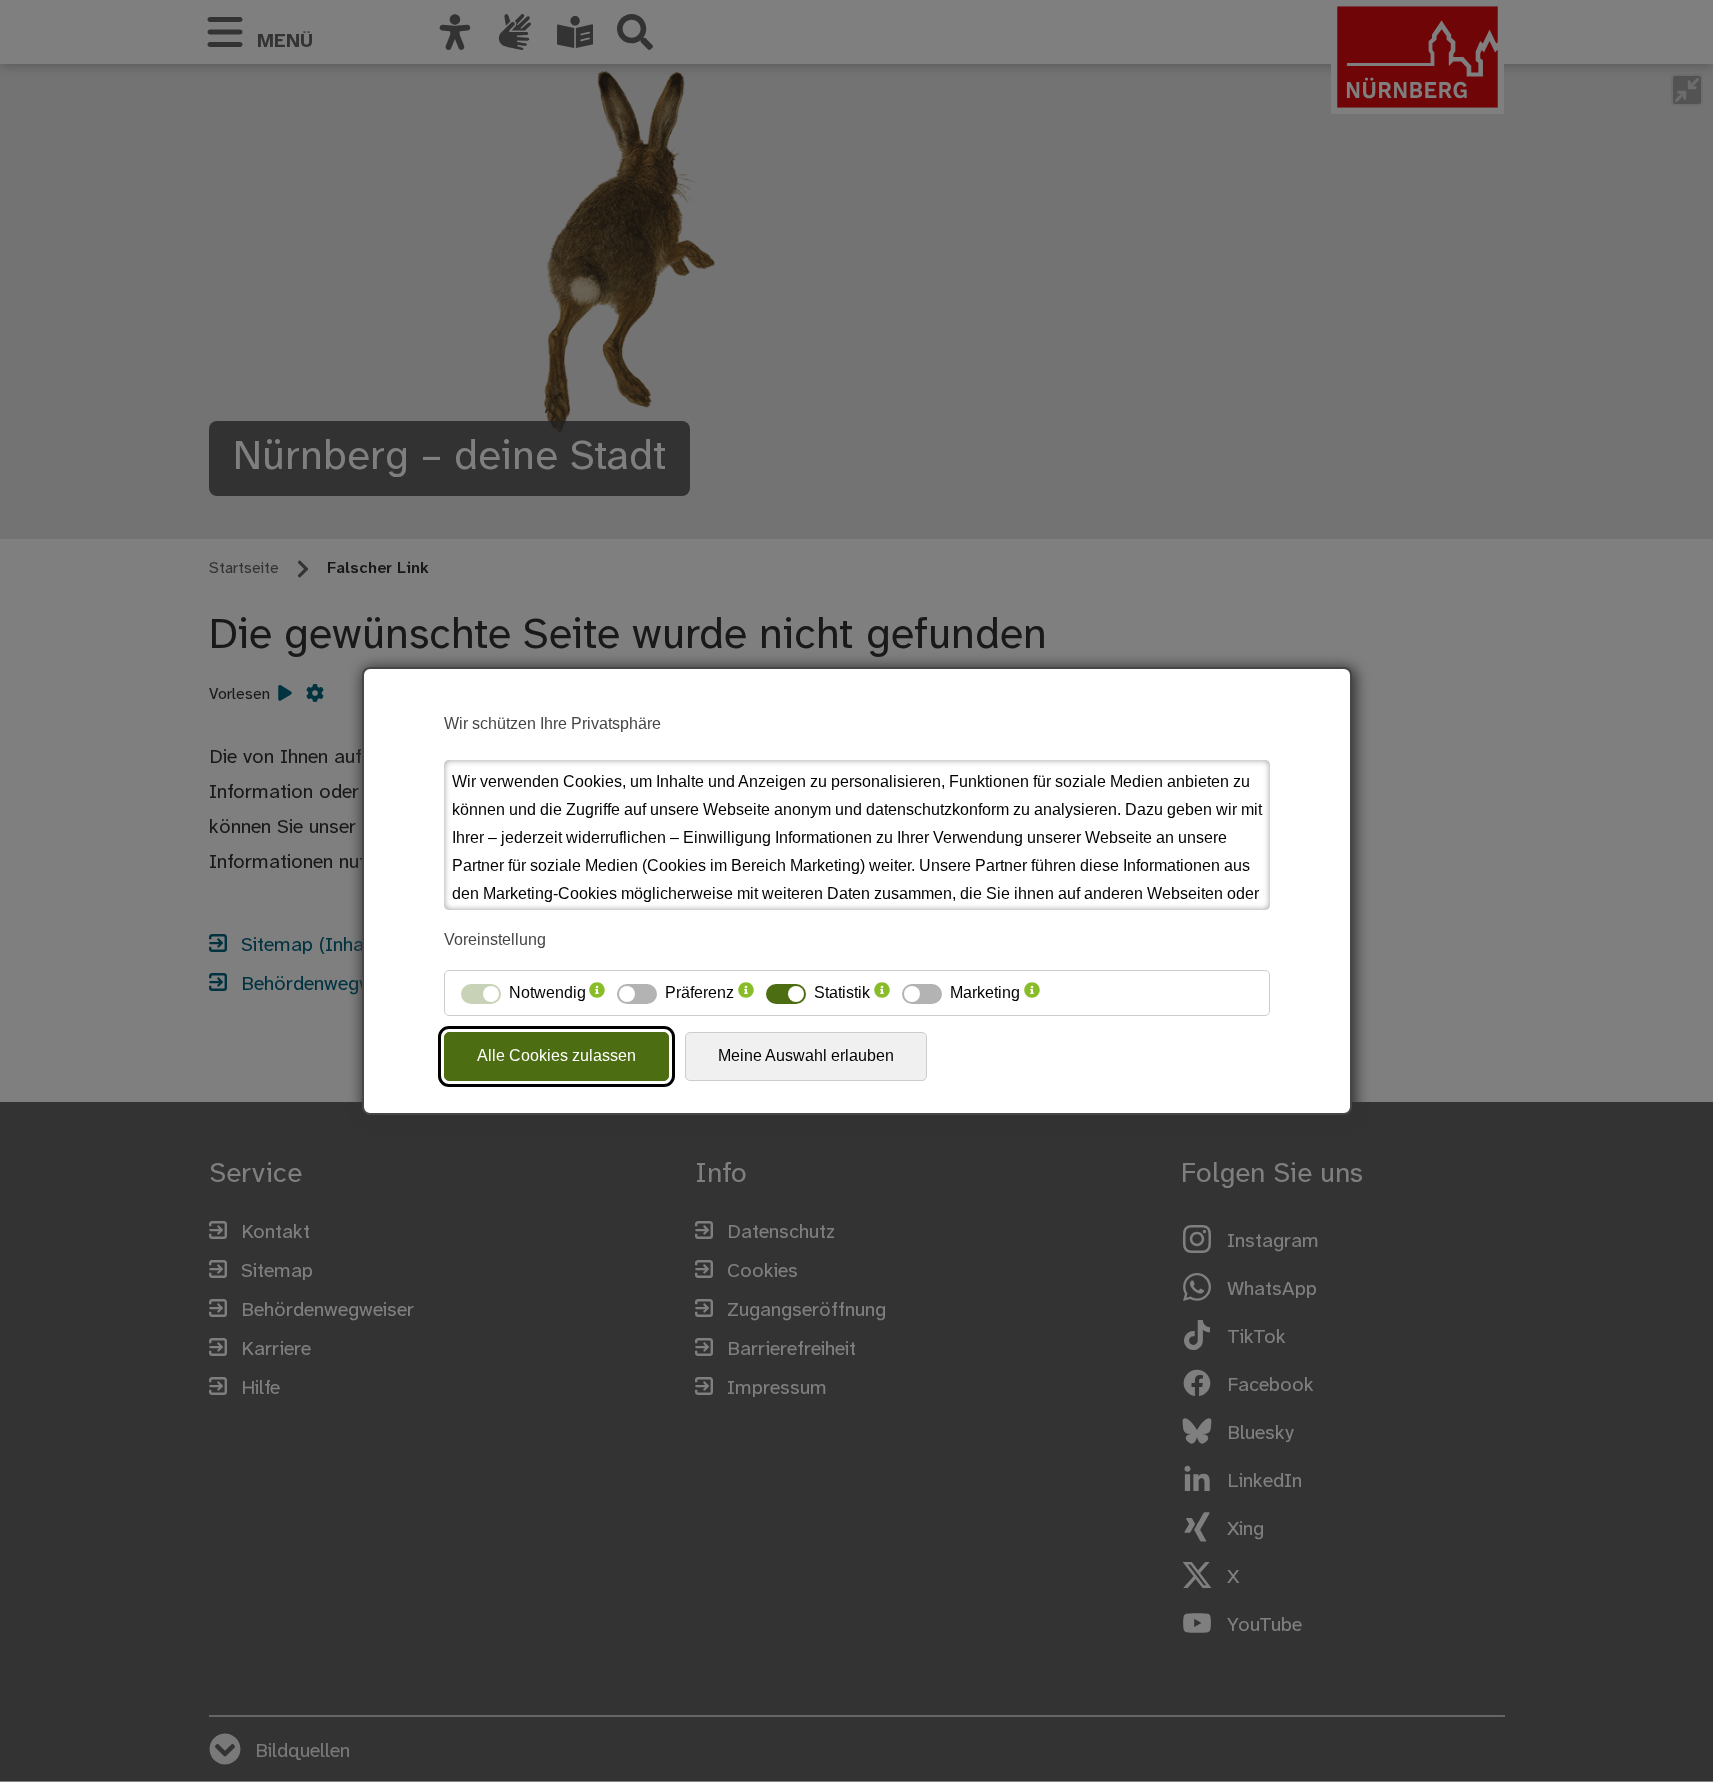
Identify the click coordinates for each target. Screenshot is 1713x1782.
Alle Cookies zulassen (556, 1055)
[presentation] (597, 993)
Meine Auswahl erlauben (806, 1055)
